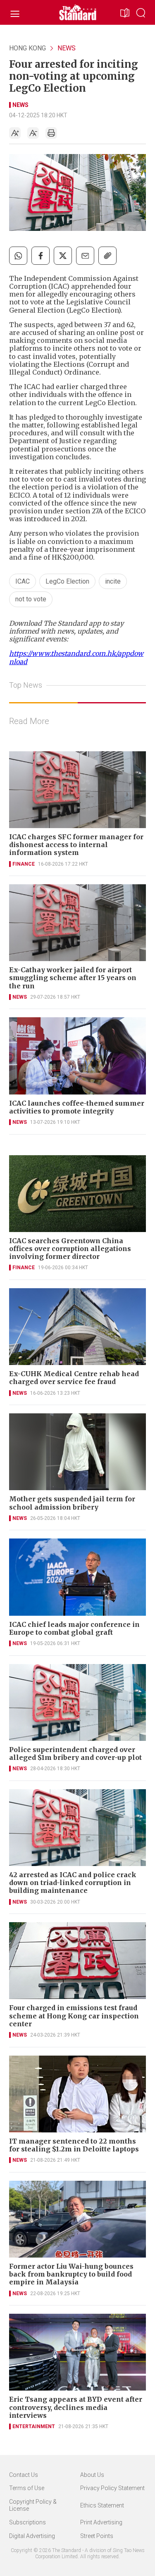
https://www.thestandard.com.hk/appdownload (76, 657)
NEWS (67, 48)
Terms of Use (27, 2488)
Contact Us (24, 2475)
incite (113, 581)
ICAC (23, 581)
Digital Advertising (32, 2536)
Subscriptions (27, 2522)
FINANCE (24, 864)
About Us (92, 2475)
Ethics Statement (102, 2505)
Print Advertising (101, 2522)
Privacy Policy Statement (112, 2488)
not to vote (31, 599)
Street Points (97, 2536)
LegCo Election (67, 581)
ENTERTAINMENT (34, 2426)
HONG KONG (27, 48)
